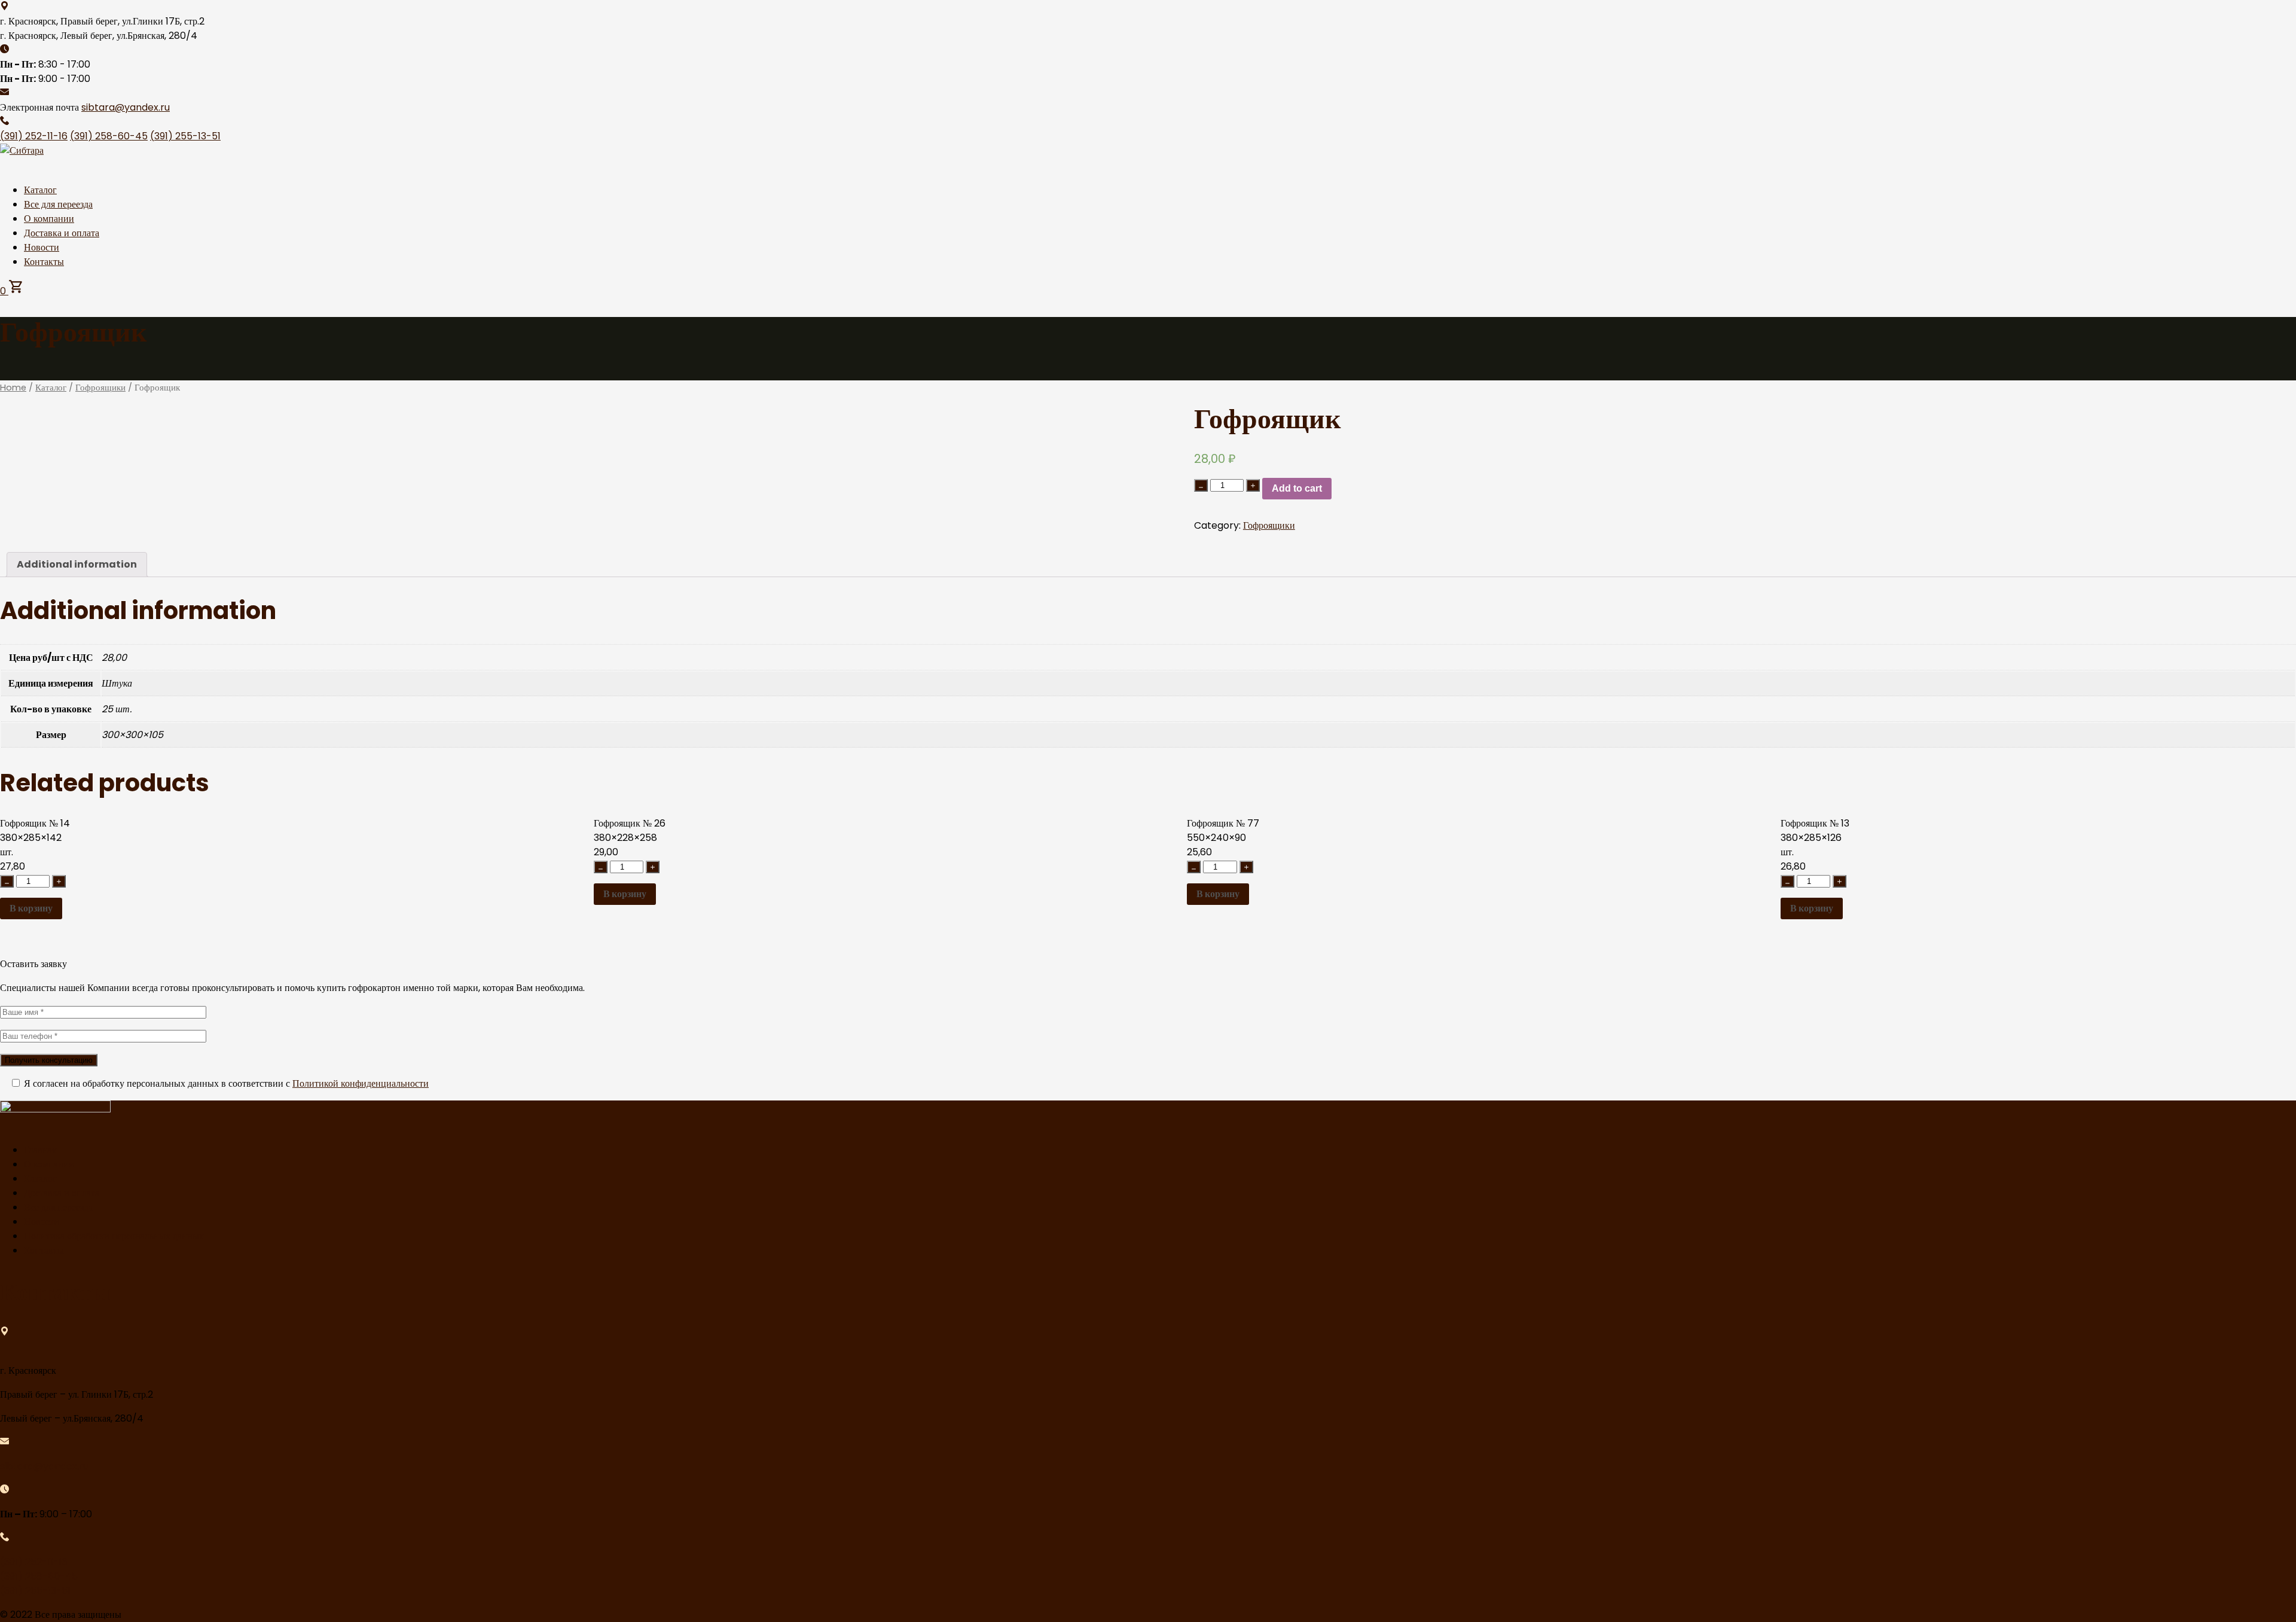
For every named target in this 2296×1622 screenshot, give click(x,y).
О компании (49, 219)
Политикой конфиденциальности (361, 1083)
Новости (42, 247)
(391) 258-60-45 (109, 136)
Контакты (44, 262)
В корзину (31, 908)
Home (13, 388)
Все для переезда (58, 204)
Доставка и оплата (62, 233)
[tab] (77, 565)
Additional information (77, 564)
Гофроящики (100, 388)
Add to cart (1297, 488)
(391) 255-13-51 (185, 136)
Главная (40, 1150)
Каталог (40, 190)
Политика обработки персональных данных (114, 1236)
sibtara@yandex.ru (126, 107)
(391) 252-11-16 (34, 136)
